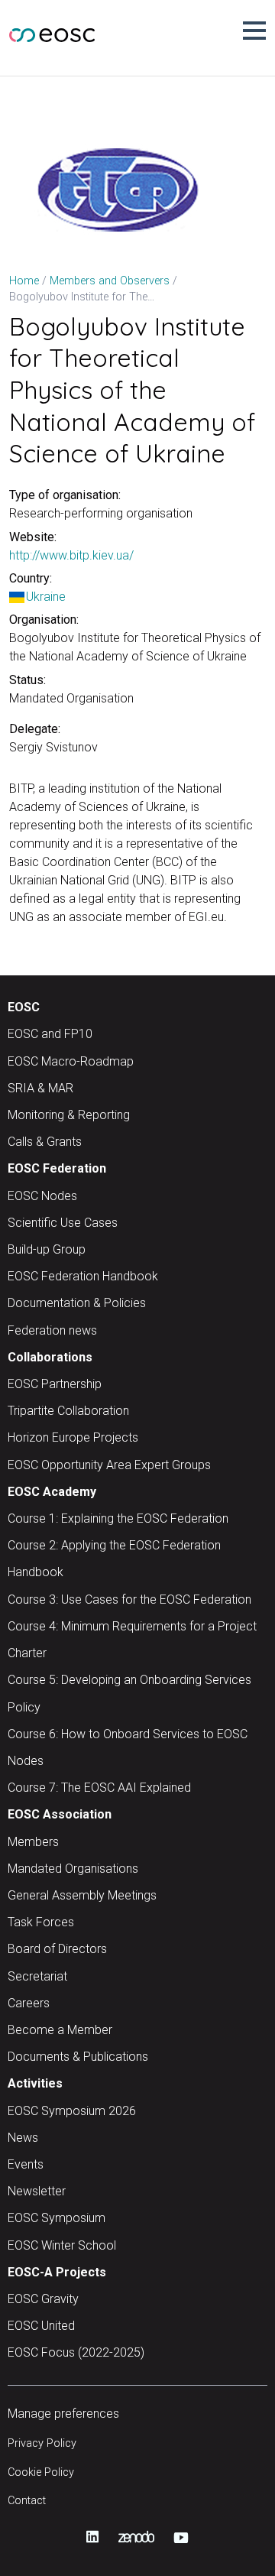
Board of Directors (57, 1949)
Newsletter (37, 2191)
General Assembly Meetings (82, 1895)
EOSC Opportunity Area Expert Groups (109, 1465)
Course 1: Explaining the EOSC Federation (118, 1518)
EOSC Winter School (62, 2245)
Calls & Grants (45, 1142)
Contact (27, 2501)
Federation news (52, 1330)
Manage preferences (63, 2414)
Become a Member (60, 2030)
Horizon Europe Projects (73, 1437)
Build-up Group (47, 1249)
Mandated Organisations (73, 1869)
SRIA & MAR (40, 1088)
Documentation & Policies (77, 1303)
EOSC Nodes (42, 1196)
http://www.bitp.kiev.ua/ (71, 555)
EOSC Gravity (43, 2299)
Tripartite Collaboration (68, 1411)
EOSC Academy (52, 1492)
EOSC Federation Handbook (83, 1276)
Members (33, 1842)
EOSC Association (60, 1814)
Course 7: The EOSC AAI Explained (99, 1788)
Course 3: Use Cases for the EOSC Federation (129, 1599)
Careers (29, 2003)
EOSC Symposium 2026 (72, 2111)
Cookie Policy (41, 2472)
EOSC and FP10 (50, 1034)
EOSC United (41, 2326)
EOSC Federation (57, 1168)
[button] (254, 31)
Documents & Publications (78, 2057)
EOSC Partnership (55, 1384)
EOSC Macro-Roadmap (71, 1061)
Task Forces (41, 1922)
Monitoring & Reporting (69, 1115)
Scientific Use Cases (63, 1223)
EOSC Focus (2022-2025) (76, 2352)
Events (26, 2164)
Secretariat (37, 1976)
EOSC (24, 1007)
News (23, 2138)
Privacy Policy (42, 2443)
